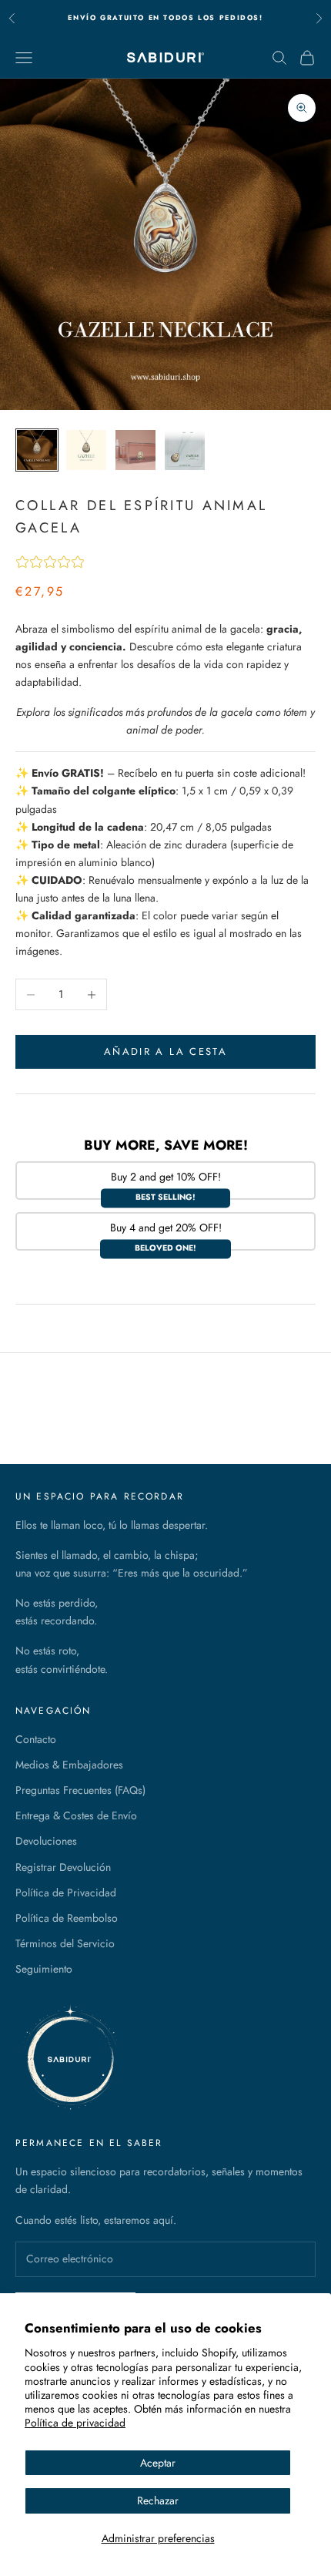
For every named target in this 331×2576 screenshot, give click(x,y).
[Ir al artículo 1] (37, 450)
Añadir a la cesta (165, 1051)
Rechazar (158, 2500)
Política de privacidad (75, 2423)
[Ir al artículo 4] (185, 450)
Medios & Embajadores (69, 1765)
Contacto (36, 1739)
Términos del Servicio (65, 1943)
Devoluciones (46, 1841)
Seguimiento (44, 1969)
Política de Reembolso (67, 1918)
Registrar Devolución (63, 1867)
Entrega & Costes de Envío (76, 1815)
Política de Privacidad (66, 1893)
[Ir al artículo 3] (135, 450)
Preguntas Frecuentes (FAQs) (80, 1790)
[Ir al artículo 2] (86, 450)
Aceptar (158, 2463)
